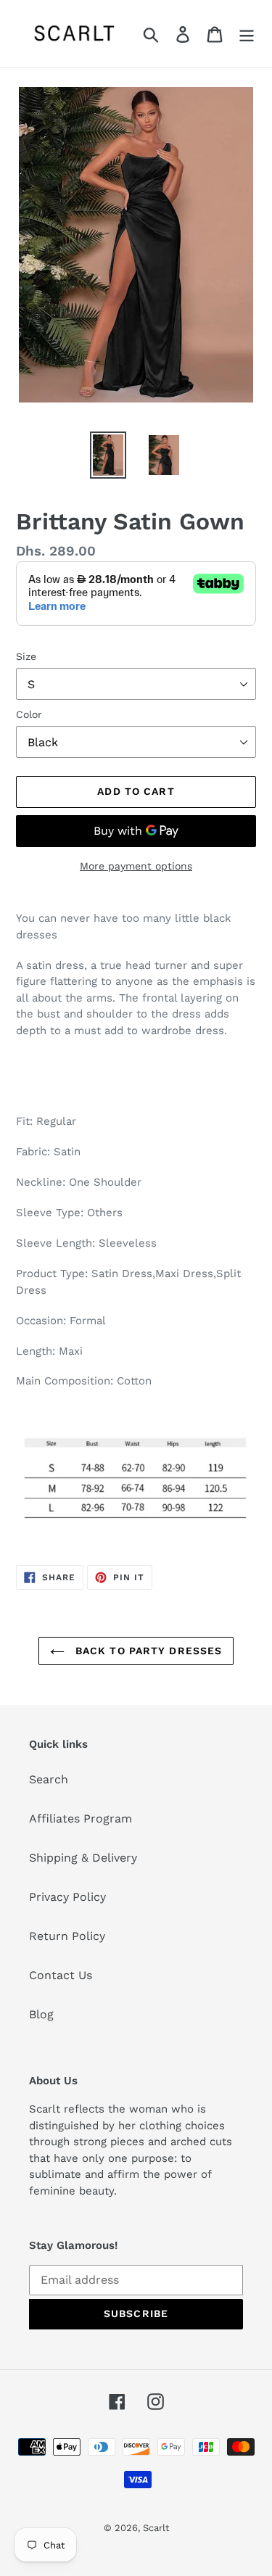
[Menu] (247, 34)
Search (49, 1779)
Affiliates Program (81, 1819)
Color (29, 714)
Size (26, 656)
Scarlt (156, 2528)
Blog (41, 2014)
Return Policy (67, 1936)
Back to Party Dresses (147, 1651)
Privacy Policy (67, 1897)
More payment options (136, 866)
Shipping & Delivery (83, 1858)
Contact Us (61, 1975)
